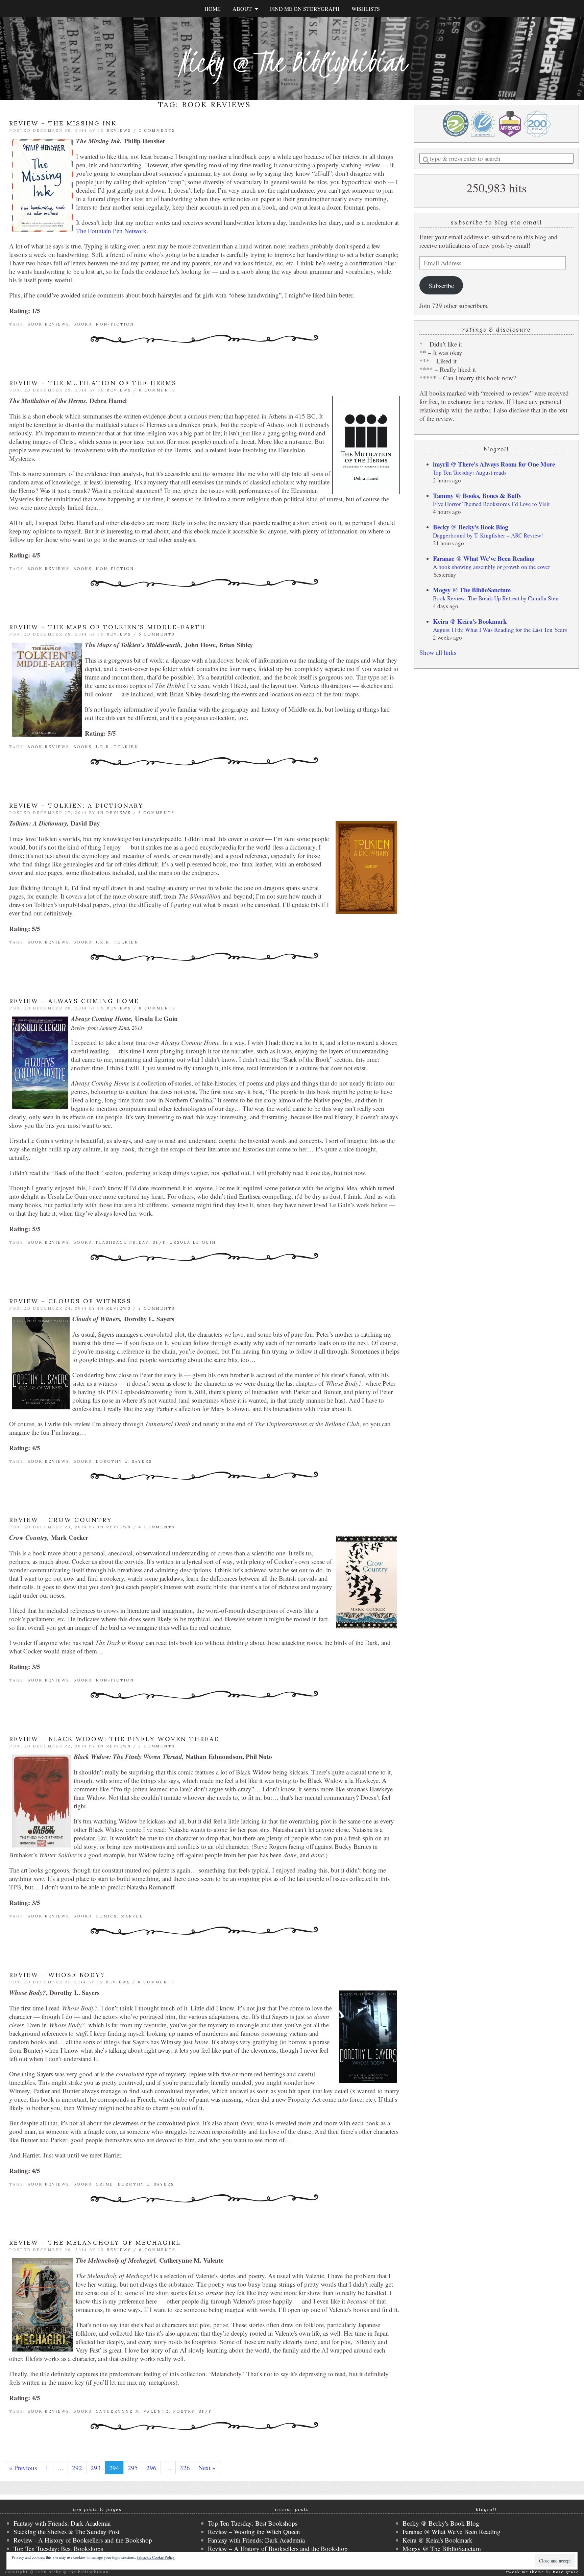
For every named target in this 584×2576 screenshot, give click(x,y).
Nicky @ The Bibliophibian (292, 62)
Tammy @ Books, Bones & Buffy (477, 495)
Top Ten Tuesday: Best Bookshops (58, 2548)
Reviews (119, 130)
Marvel (132, 1916)
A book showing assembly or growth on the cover (492, 567)
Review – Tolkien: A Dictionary (76, 805)
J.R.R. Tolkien (117, 747)
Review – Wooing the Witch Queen (254, 2532)
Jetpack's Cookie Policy (156, 2557)
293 (96, 2468)
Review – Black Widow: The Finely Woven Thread (114, 1739)
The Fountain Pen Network (111, 231)
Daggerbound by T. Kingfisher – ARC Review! (488, 535)
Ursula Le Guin (193, 1242)
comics (106, 1916)
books (82, 324)
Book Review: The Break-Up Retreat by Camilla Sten (496, 598)
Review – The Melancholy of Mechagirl (95, 2243)
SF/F (159, 1242)
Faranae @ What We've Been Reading (484, 558)
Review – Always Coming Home (74, 1001)
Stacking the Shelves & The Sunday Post (66, 2532)
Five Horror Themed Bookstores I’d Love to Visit (491, 504)
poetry (184, 2411)
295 (133, 2468)
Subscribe (441, 285)
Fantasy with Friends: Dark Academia (62, 2523)
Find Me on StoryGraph (305, 9)
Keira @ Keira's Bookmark (470, 621)
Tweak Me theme (525, 2572)
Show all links (438, 652)
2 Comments (157, 130)
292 (77, 2468)
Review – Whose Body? (57, 1975)
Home (213, 9)
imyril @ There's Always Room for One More (494, 464)
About (244, 9)
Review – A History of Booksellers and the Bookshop (278, 2548)
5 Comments (157, 634)
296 (151, 2468)
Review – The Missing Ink (63, 123)
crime (105, 2184)
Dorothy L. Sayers (124, 1461)
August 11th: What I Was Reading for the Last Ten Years (500, 630)
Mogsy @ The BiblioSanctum (472, 590)
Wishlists (366, 9)
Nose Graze (566, 2572)
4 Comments (157, 1527)
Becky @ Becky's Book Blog (470, 527)
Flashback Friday (122, 1242)
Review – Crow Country (61, 1520)
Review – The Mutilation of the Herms (93, 383)
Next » (207, 2468)
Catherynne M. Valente (132, 2411)
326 (185, 2468)
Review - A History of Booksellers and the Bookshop (83, 2540)
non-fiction (115, 324)
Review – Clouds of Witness (70, 1301)
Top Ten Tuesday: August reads (470, 472)
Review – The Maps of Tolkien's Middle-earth (107, 627)
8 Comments (156, 1982)
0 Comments (157, 390)
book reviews (48, 324)
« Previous (23, 2468)
